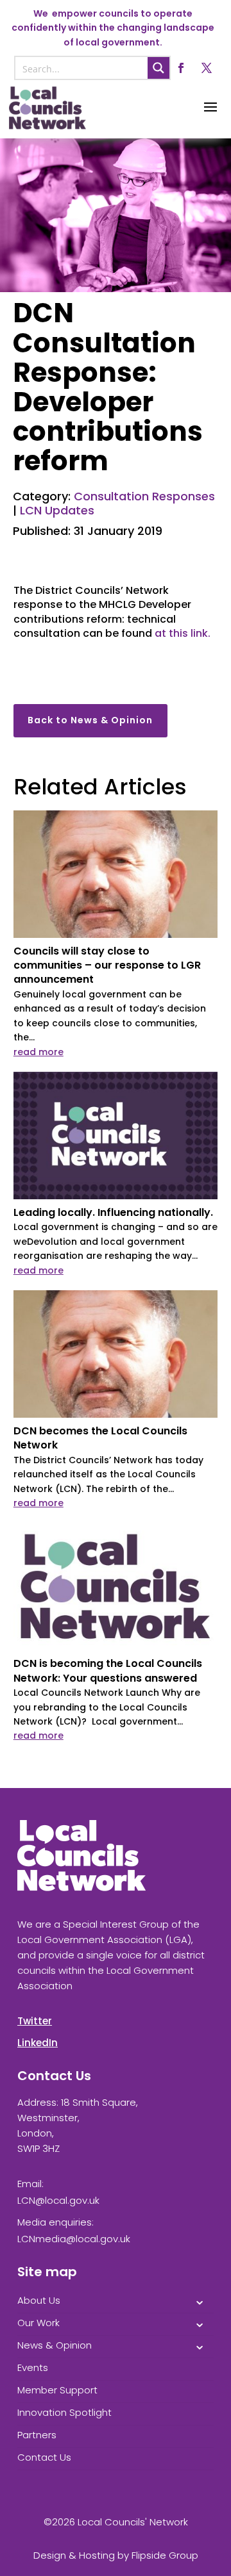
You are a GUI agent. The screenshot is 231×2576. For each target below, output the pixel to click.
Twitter (35, 2021)
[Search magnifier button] (158, 68)
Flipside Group (165, 2555)
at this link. (183, 633)
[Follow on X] (207, 68)
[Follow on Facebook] (181, 68)
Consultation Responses (144, 496)
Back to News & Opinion (90, 720)
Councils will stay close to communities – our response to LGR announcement (107, 965)
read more (38, 1052)
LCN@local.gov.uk (58, 2200)
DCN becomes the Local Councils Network (100, 1438)
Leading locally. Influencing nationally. (113, 1212)
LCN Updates (57, 510)
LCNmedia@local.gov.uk (74, 2239)
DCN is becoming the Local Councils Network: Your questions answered (108, 1670)
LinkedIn (38, 2043)
